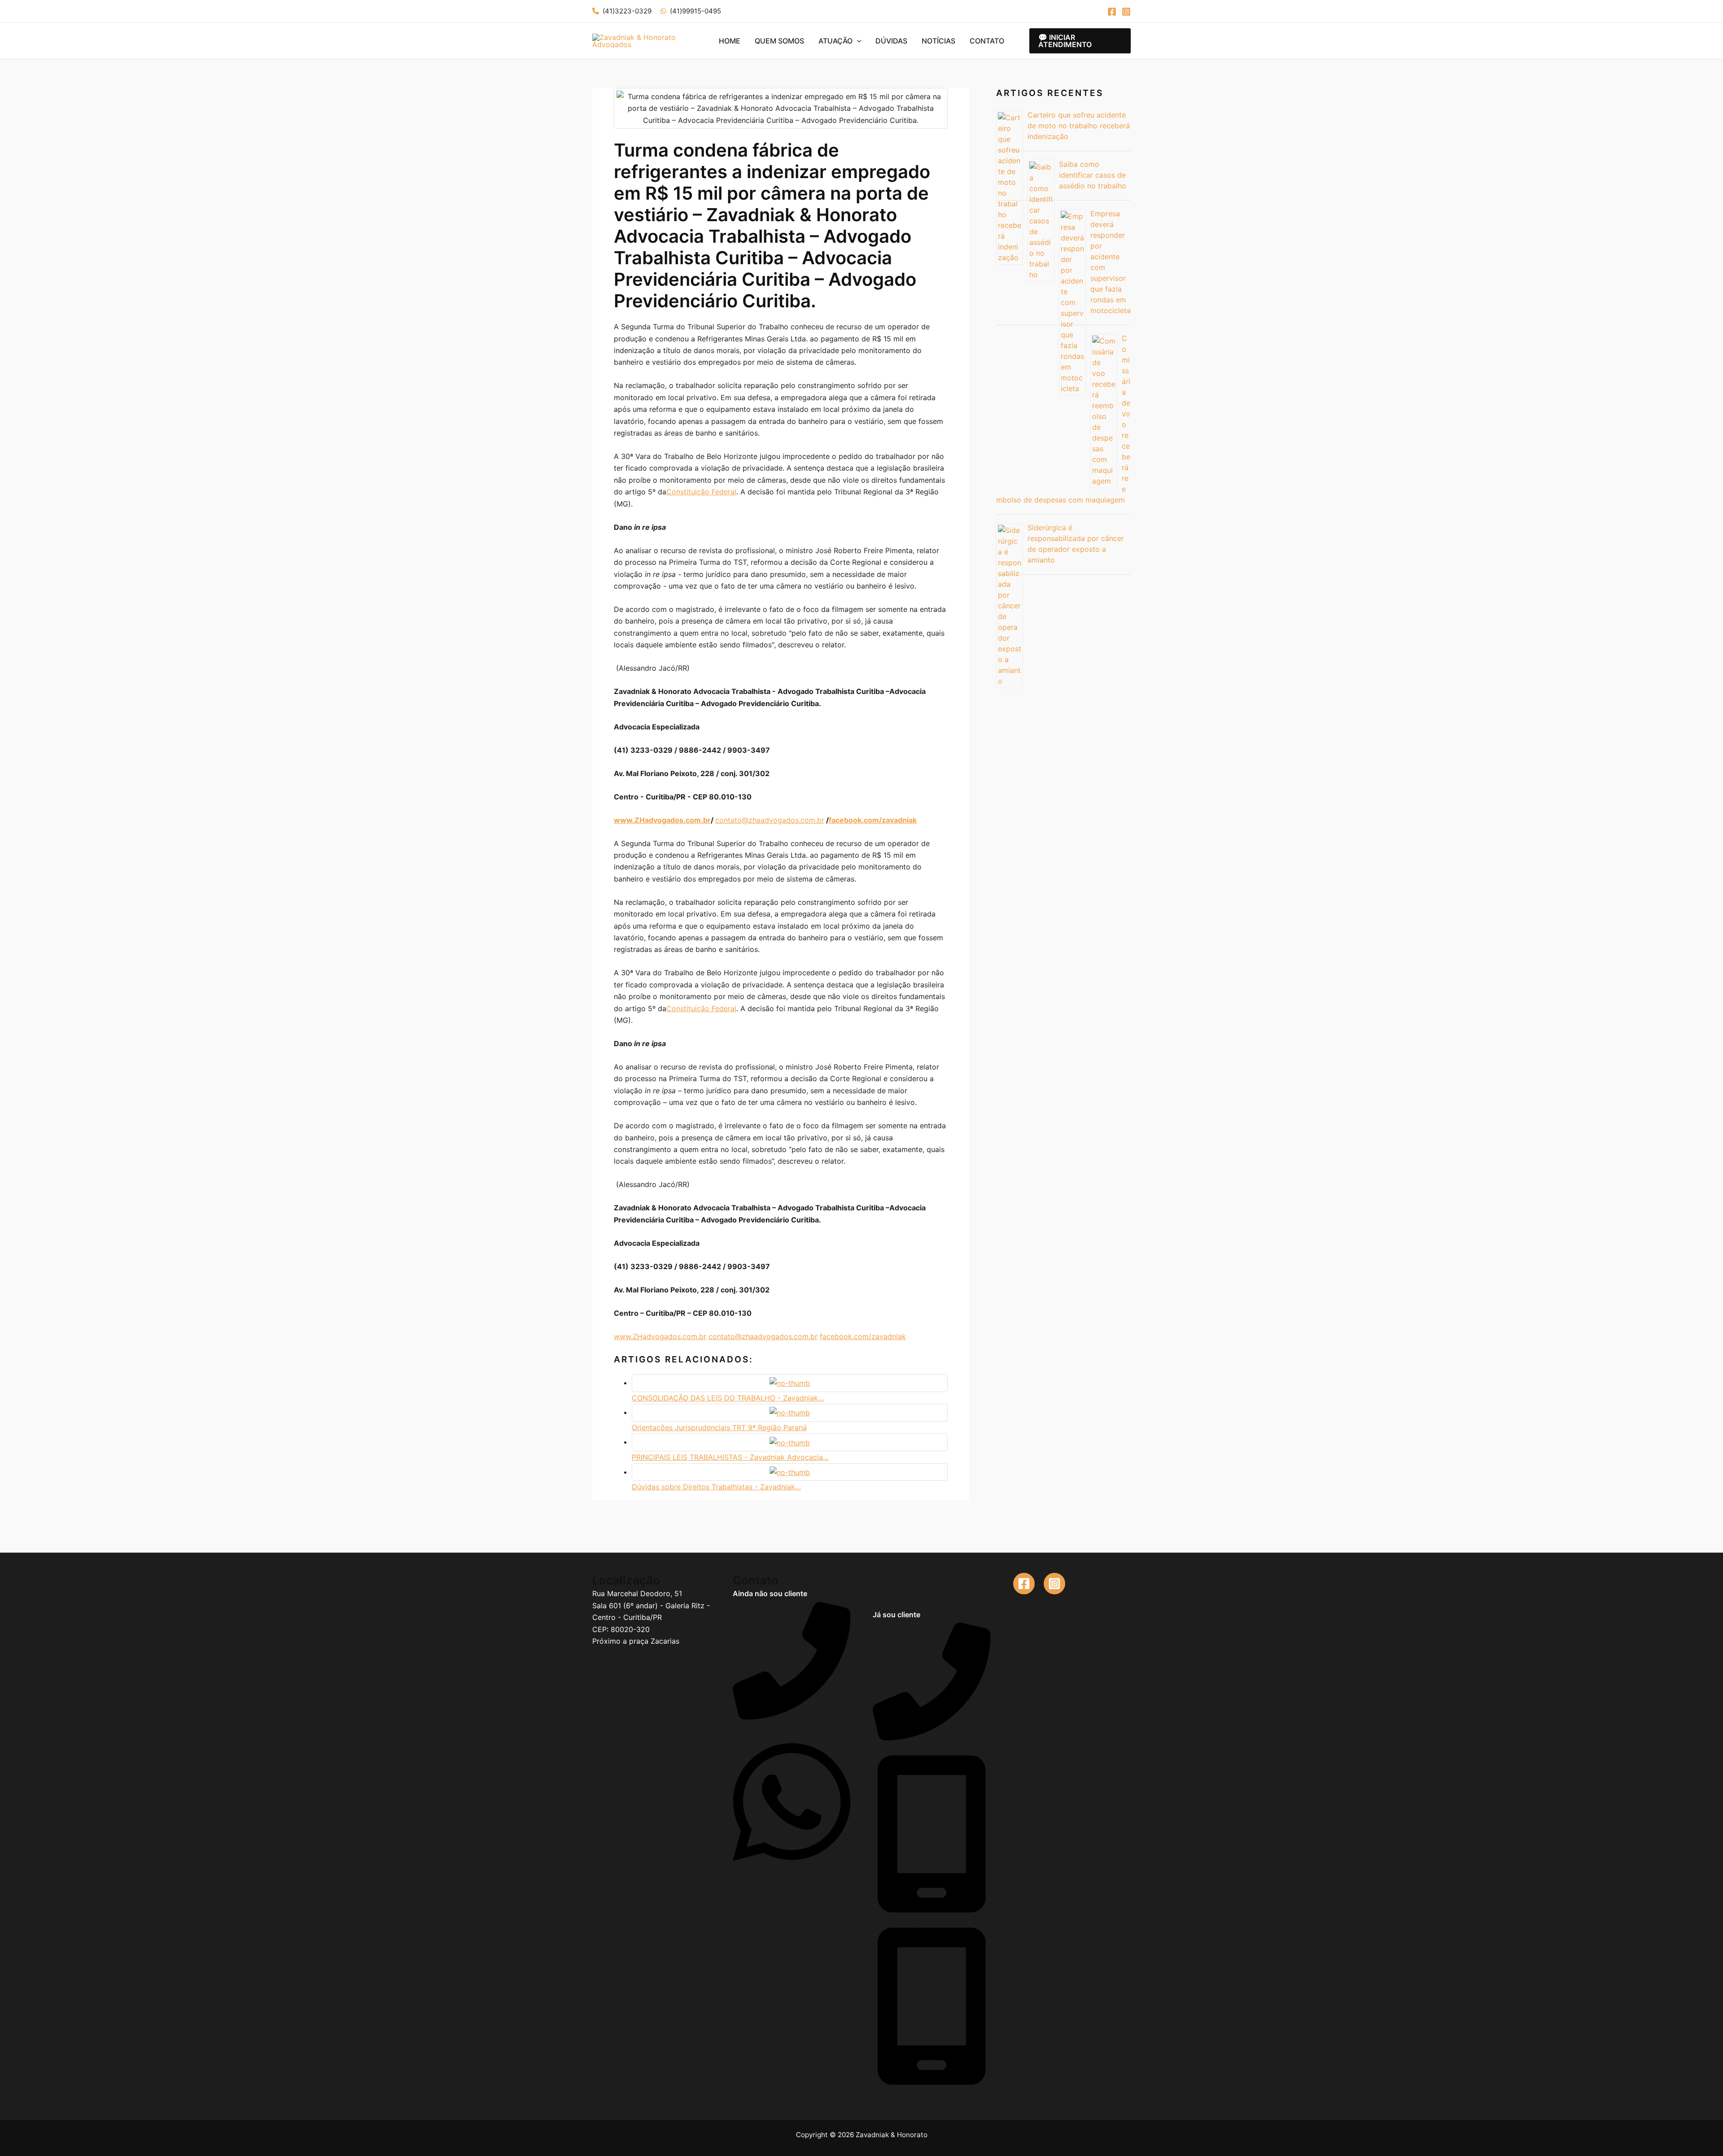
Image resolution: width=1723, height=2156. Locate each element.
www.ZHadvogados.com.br (660, 1336)
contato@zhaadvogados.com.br (770, 820)
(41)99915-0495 (695, 11)
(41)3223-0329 (627, 11)
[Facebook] (1112, 12)
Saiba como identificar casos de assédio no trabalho (1093, 175)
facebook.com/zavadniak (863, 1336)
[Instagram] (1126, 12)
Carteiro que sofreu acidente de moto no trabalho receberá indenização (1079, 126)
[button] (857, 41)
